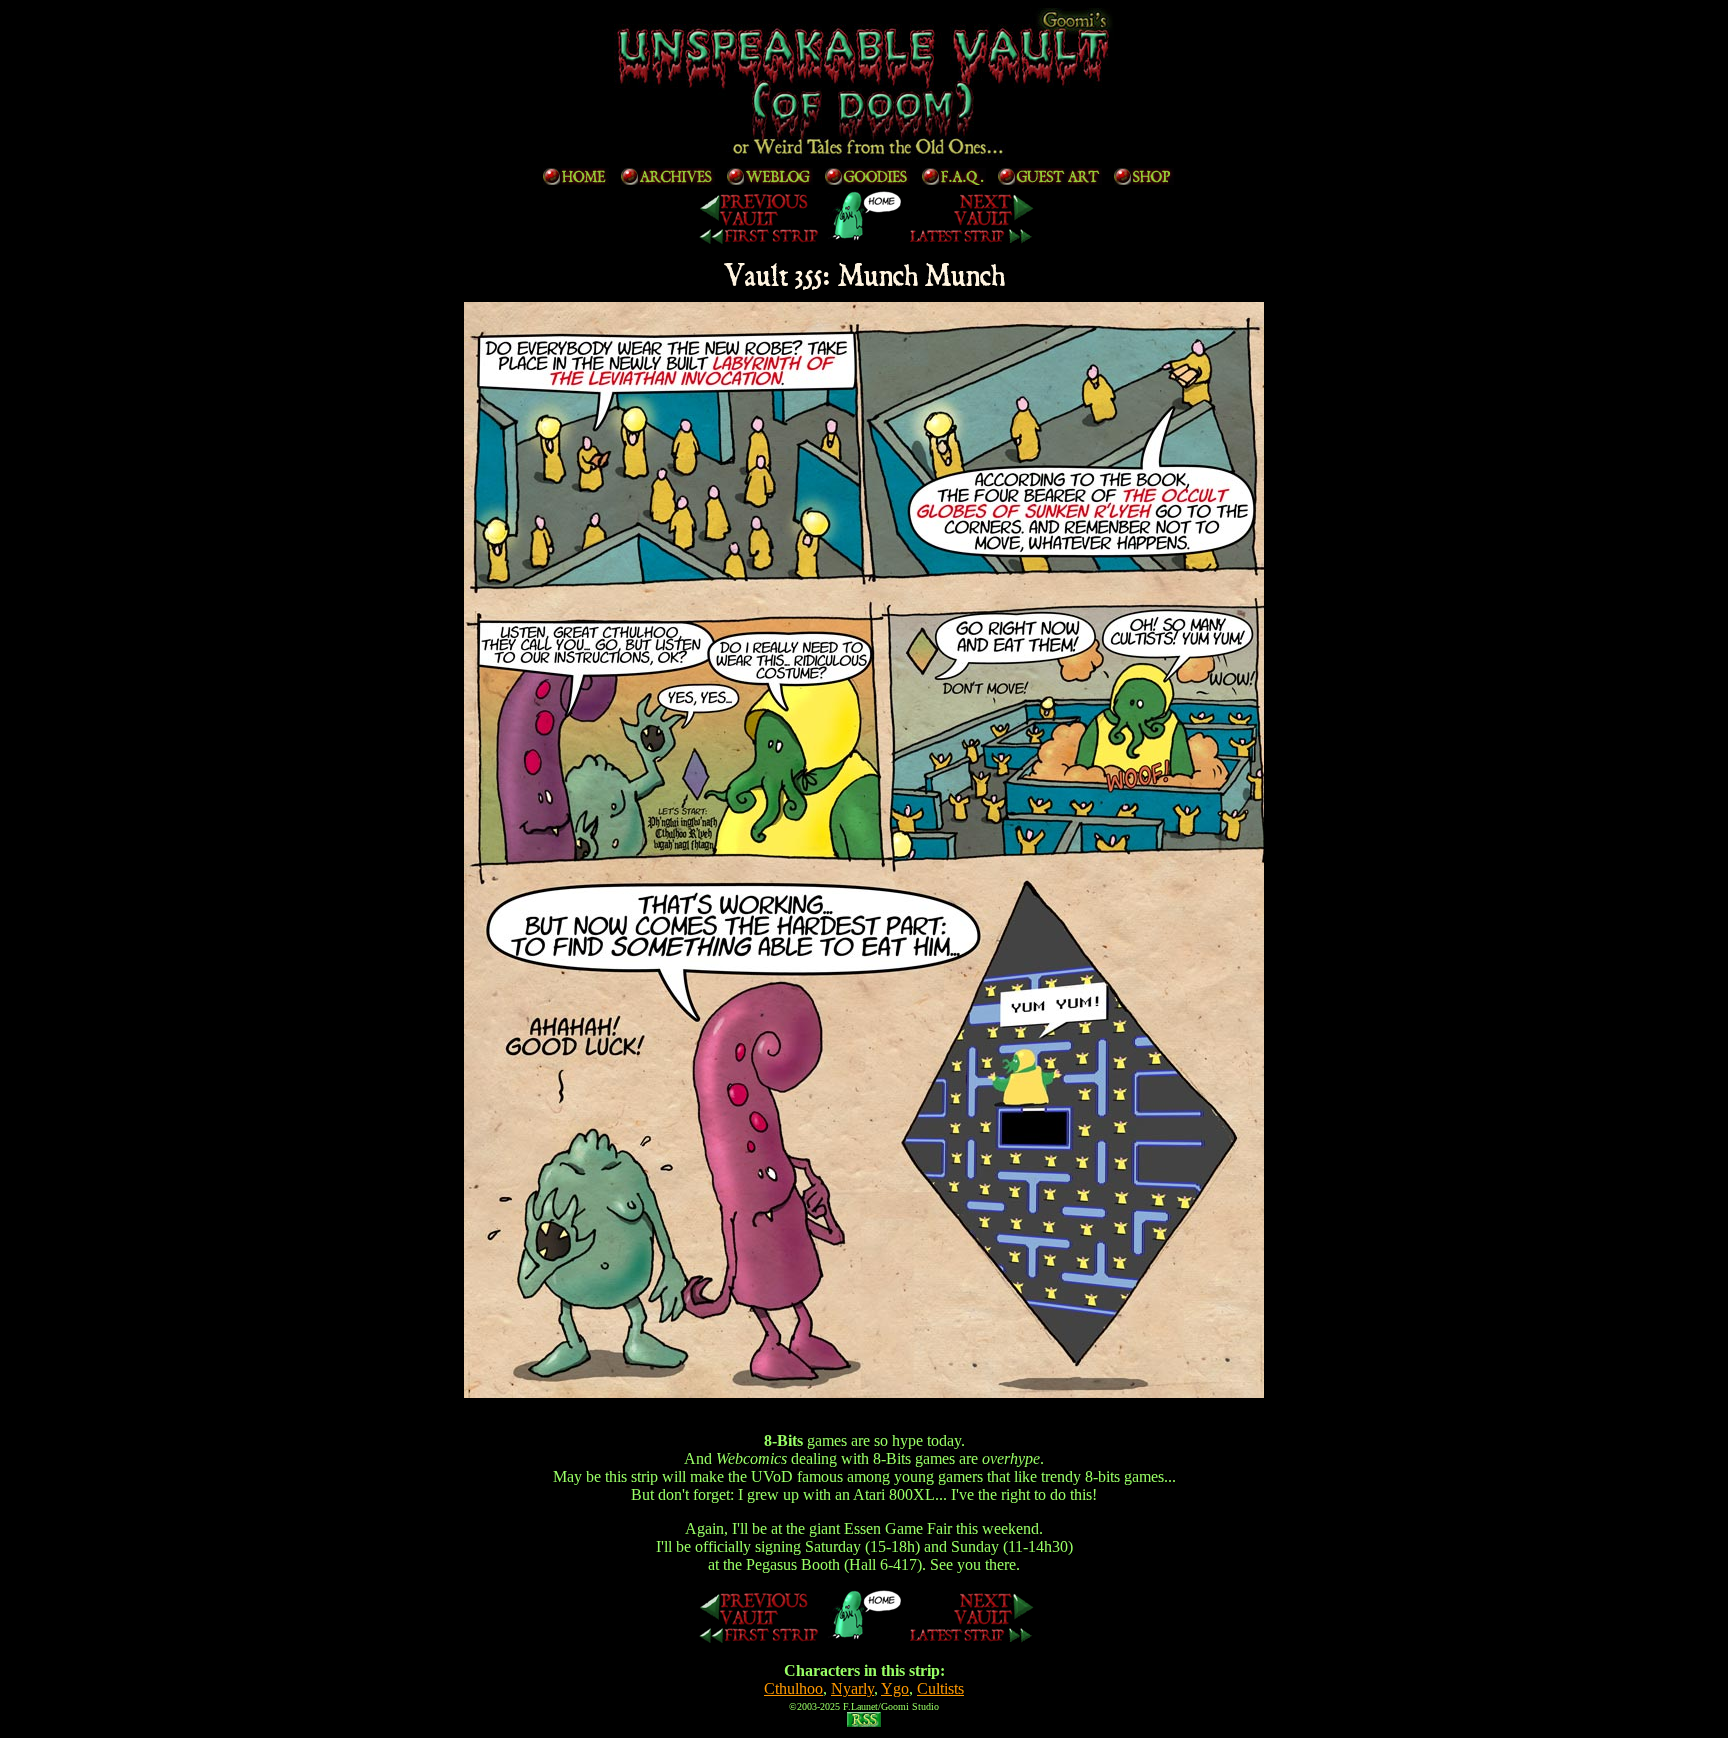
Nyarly (852, 1688)
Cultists (940, 1688)
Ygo (895, 1688)
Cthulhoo (793, 1688)
